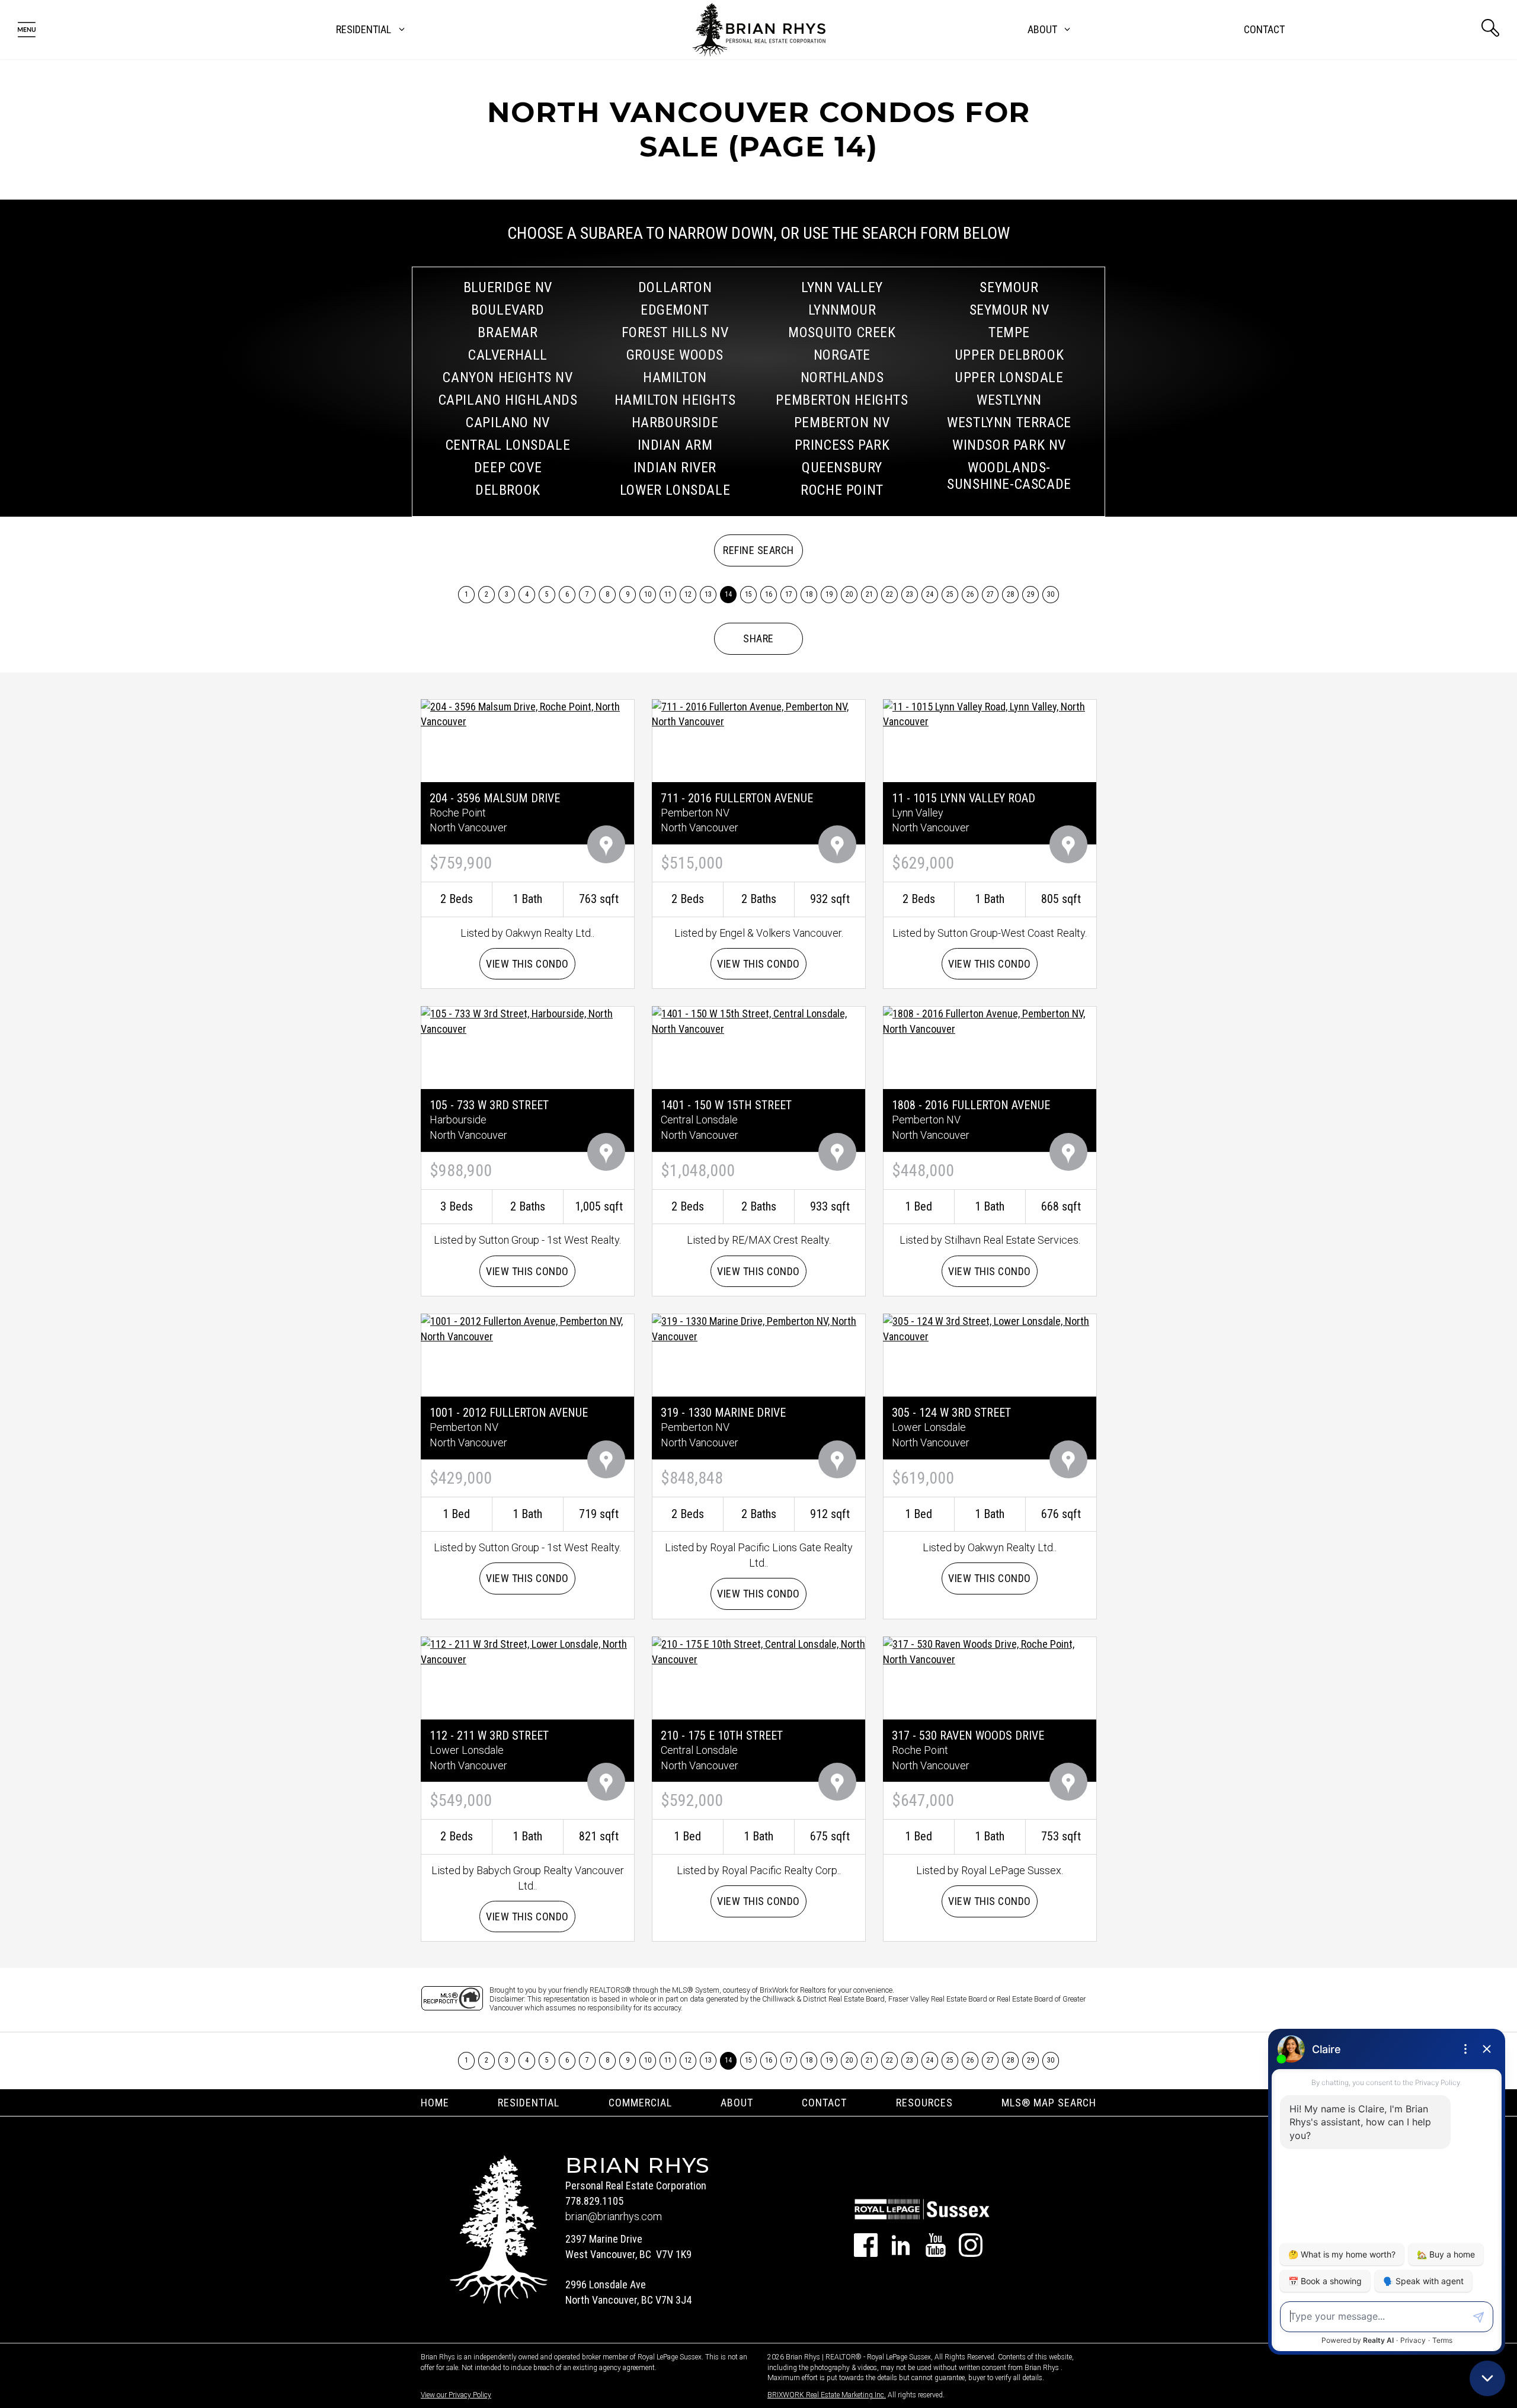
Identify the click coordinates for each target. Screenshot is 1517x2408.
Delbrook (508, 490)
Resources (924, 2103)
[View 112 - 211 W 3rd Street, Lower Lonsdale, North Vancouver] (527, 1650)
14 (729, 594)
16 (769, 594)
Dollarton (675, 287)
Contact (1264, 29)
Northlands (842, 377)
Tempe (1009, 332)
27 (990, 594)
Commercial (640, 2103)
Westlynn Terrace (1009, 422)
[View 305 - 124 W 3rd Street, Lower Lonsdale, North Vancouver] (990, 1328)
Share (758, 638)
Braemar (508, 332)
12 (688, 594)
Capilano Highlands (508, 400)
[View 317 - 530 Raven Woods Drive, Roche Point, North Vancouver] (990, 1650)
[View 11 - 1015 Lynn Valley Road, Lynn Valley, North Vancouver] (990, 713)
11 (668, 594)
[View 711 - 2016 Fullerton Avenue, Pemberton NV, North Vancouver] (758, 713)
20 (849, 594)
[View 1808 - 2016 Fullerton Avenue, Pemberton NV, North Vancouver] (990, 1021)
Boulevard (508, 310)
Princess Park (842, 445)
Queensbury (842, 467)
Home (435, 2103)
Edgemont (675, 310)
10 (648, 594)
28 (1011, 594)
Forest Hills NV (675, 332)
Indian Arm (675, 445)
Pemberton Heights (842, 400)
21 (870, 594)
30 (1051, 594)
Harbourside (675, 422)
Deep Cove (508, 467)
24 (930, 594)
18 (809, 594)
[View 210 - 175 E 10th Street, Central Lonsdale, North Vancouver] (758, 1650)
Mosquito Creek (842, 332)
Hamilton (675, 377)
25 (950, 594)
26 (970, 594)
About (737, 2103)
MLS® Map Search (1049, 2103)
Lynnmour (842, 310)
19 (829, 594)
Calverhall (508, 355)
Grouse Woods (675, 355)
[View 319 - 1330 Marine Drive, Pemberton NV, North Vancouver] (758, 1328)
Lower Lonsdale (675, 490)
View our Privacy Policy (456, 2395)
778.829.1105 (594, 2201)
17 (789, 594)
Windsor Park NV (1009, 445)
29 (1031, 594)
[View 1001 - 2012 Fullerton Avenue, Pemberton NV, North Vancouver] (527, 1328)
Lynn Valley (842, 287)
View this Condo (527, 964)
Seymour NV (1009, 310)
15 (749, 594)
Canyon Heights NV (508, 377)
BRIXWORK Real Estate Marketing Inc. (827, 2395)
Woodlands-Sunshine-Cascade (1009, 476)
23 (910, 594)
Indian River (675, 467)
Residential (529, 2103)
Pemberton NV (842, 422)
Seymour (1009, 287)
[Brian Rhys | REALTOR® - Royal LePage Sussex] (759, 30)
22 (890, 594)
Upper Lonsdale (1009, 377)
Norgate (842, 355)
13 (708, 594)
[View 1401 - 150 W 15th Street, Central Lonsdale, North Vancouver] (758, 1021)
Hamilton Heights (675, 400)
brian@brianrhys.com (614, 2216)
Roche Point (842, 490)
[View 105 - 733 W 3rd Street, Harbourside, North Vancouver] (527, 1021)
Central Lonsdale (508, 445)
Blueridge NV (508, 287)
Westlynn (1009, 400)
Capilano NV (508, 422)
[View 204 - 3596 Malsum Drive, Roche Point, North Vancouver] (527, 713)
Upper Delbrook (1009, 355)
